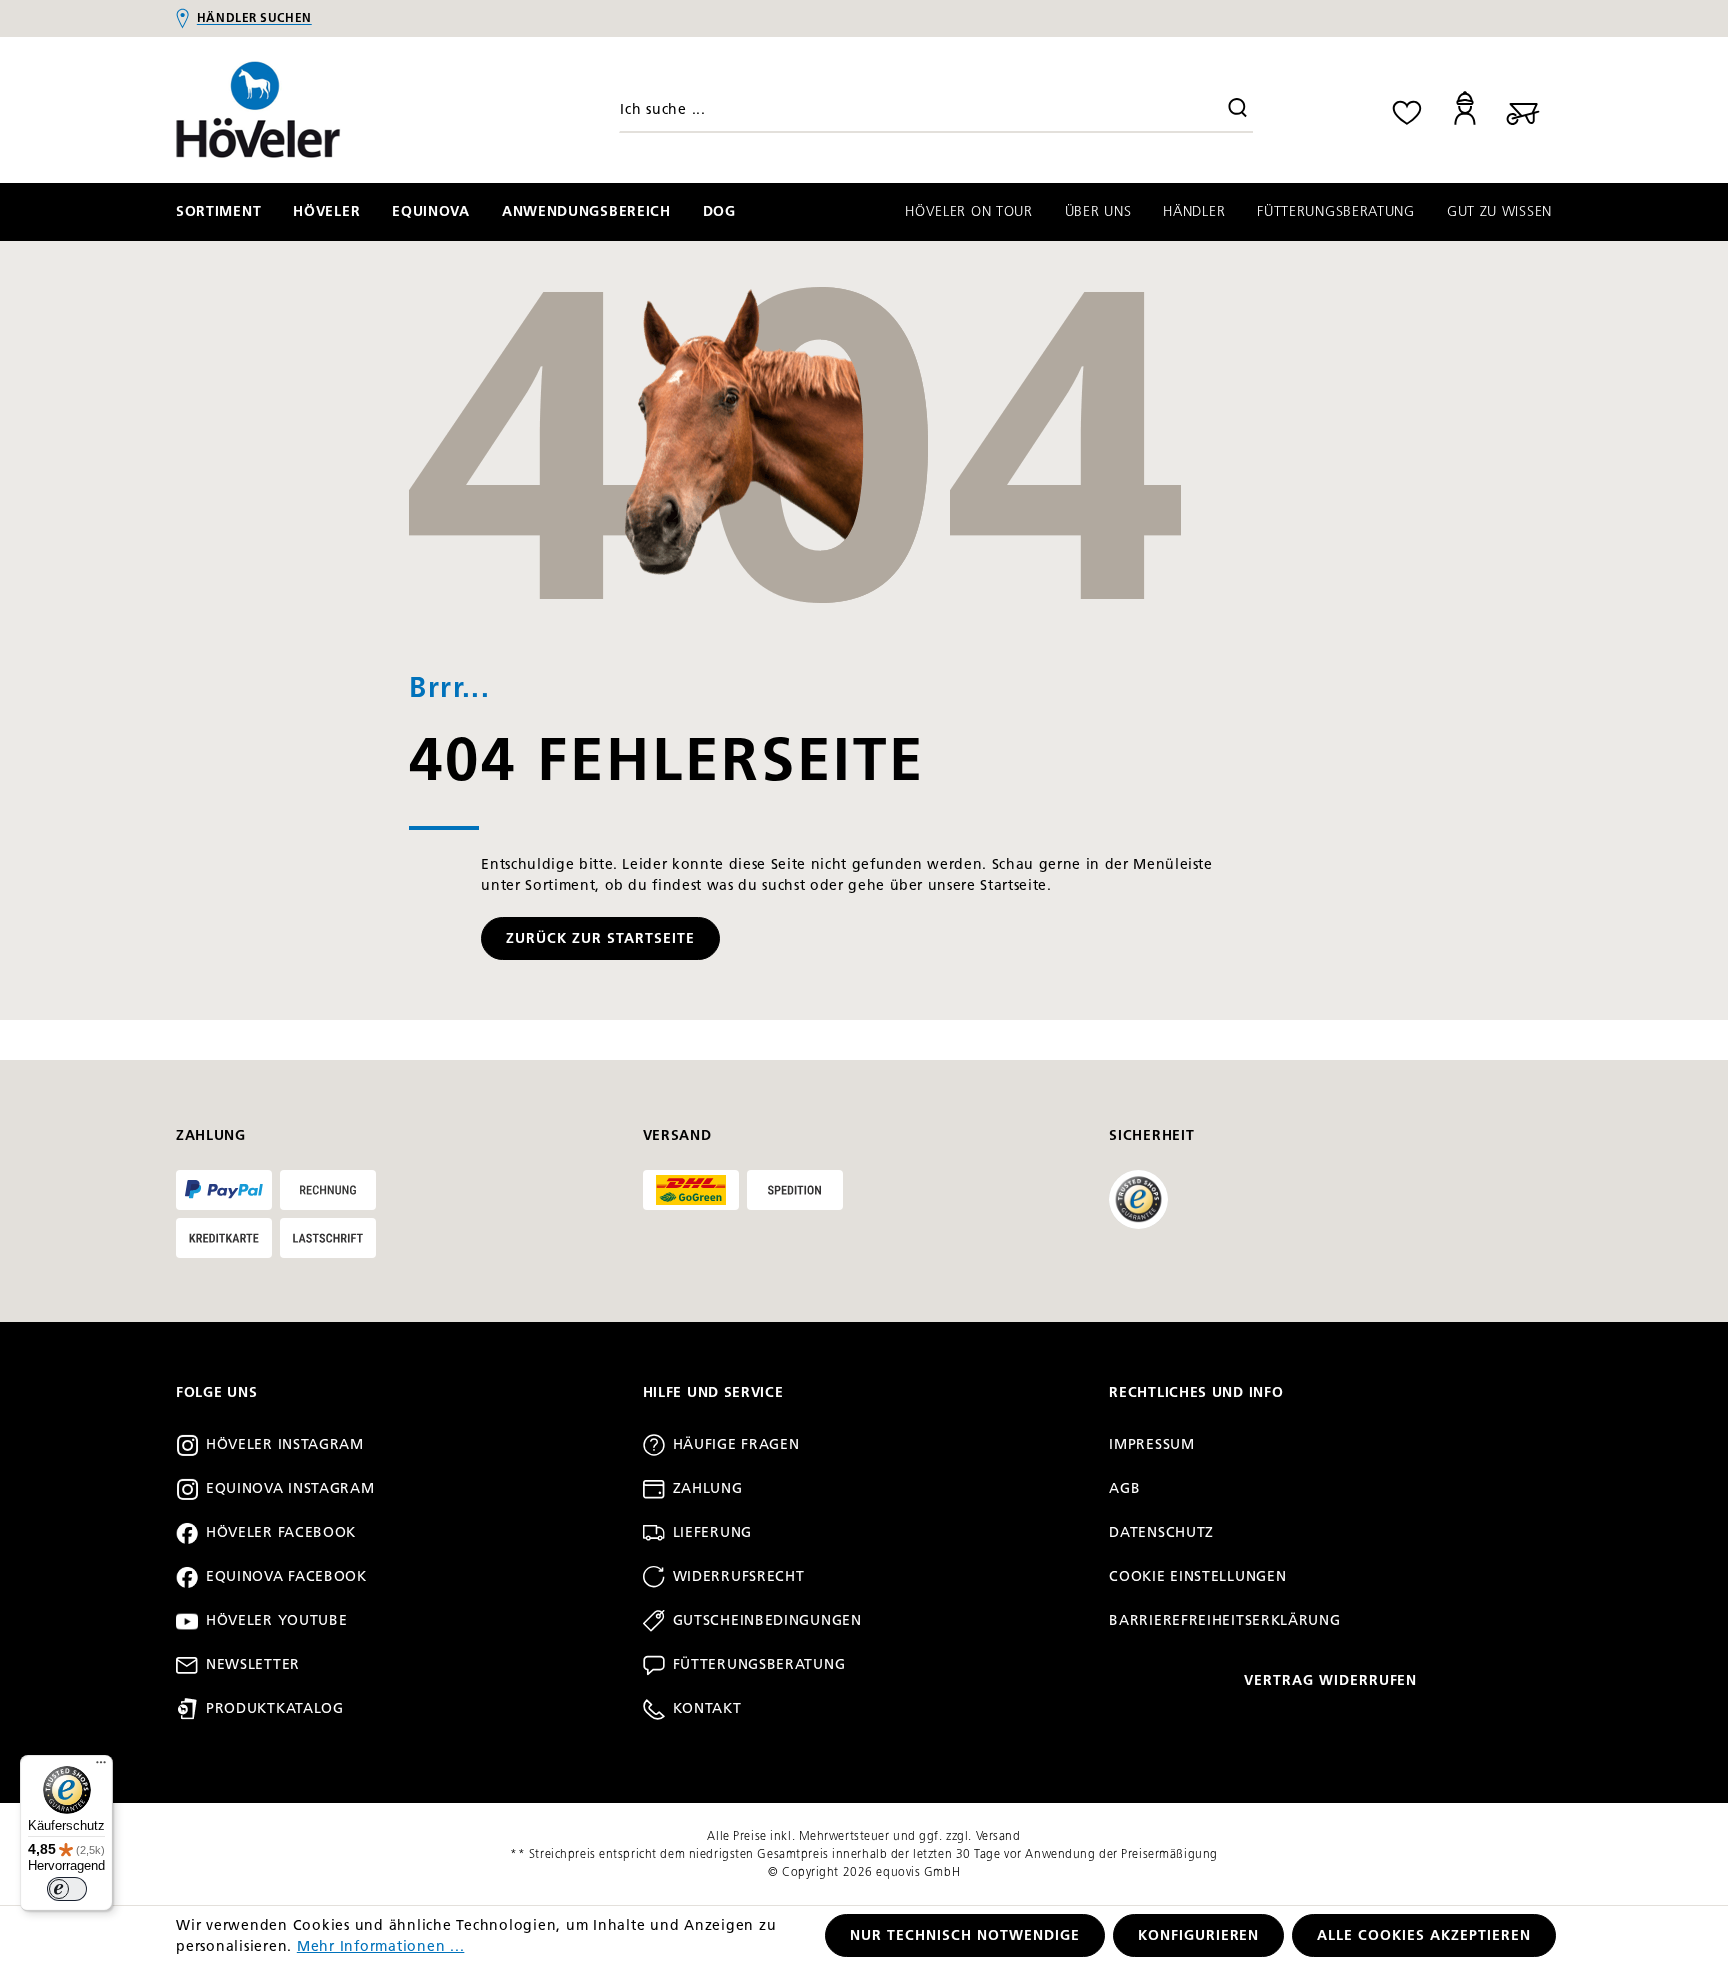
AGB (1124, 1488)
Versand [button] (677, 1135)
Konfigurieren (1199, 1935)
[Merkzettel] (1407, 109)
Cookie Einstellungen (1197, 1576)
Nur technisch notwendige (965, 1935)
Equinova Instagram (290, 1488)
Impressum (1151, 1444)
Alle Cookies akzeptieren (1424, 1935)
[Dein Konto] (1465, 109)
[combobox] (936, 110)
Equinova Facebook (286, 1576)
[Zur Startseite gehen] (339, 110)
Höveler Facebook (281, 1532)
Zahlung (708, 1488)
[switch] (67, 1889)
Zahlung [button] (211, 1135)
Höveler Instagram (285, 1444)
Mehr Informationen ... (381, 1946)
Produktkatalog (275, 1708)
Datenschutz (1161, 1532)
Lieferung (712, 1532)
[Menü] (101, 1767)
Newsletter (253, 1664)
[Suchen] (1238, 110)
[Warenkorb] (1523, 109)
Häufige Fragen (736, 1444)
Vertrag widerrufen (1331, 1680)
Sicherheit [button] (1151, 1135)
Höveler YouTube (277, 1620)
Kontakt (707, 1708)
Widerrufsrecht (739, 1576)
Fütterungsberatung (759, 1664)
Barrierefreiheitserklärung (1224, 1620)
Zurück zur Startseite (600, 938)
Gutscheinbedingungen (767, 1620)
